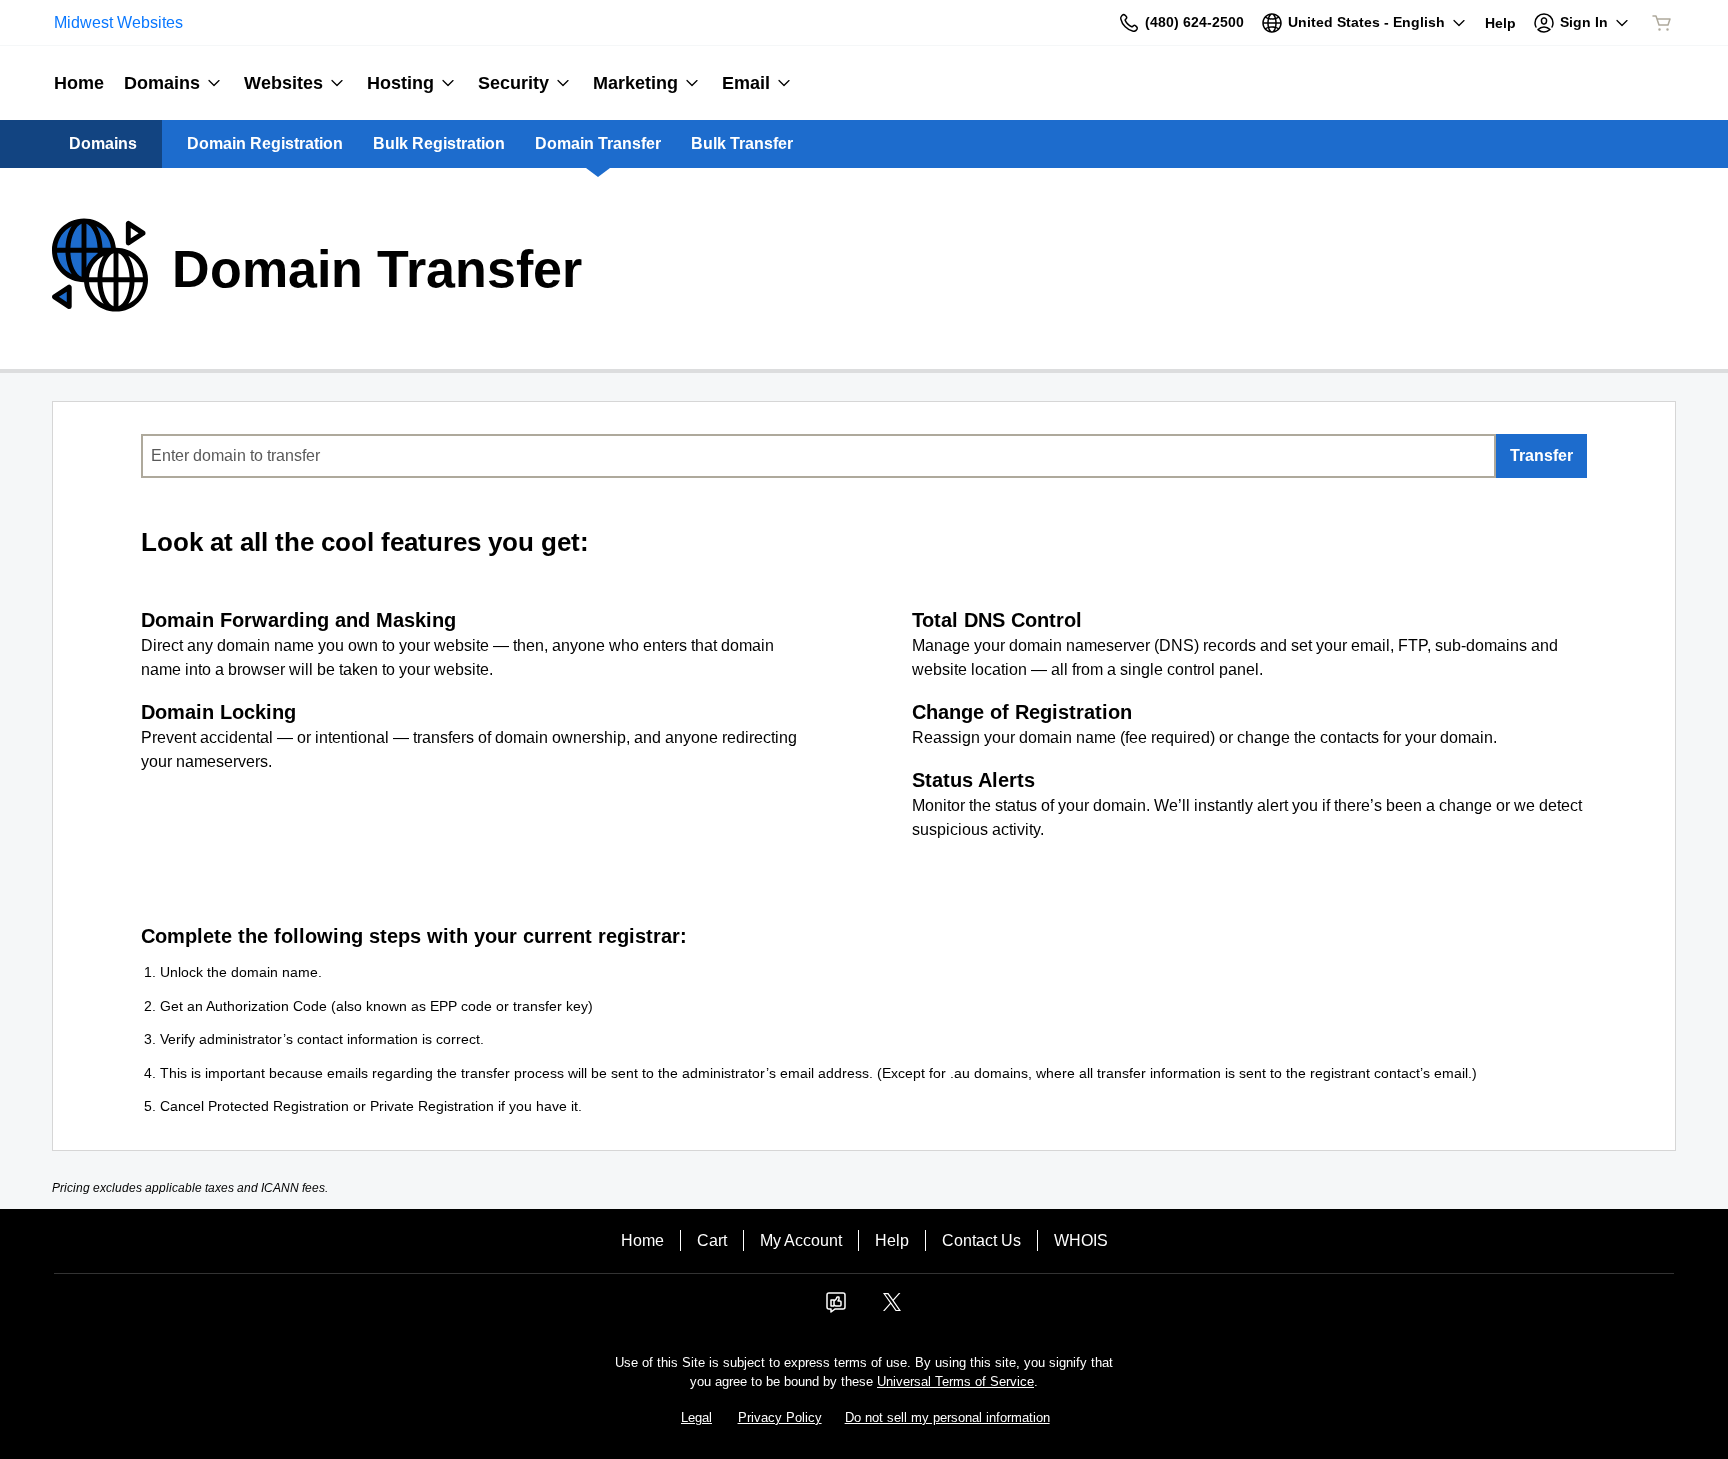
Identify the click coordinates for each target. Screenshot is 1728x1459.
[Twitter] (892, 1308)
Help (892, 1240)
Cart (712, 1240)
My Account (801, 1240)
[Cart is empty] (1662, 23)
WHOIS (1081, 1240)
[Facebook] (836, 1308)
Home (642, 1240)
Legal (696, 1417)
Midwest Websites (118, 22)
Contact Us (981, 1240)
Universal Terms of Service (955, 1381)
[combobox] (818, 456)
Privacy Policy (780, 1417)
